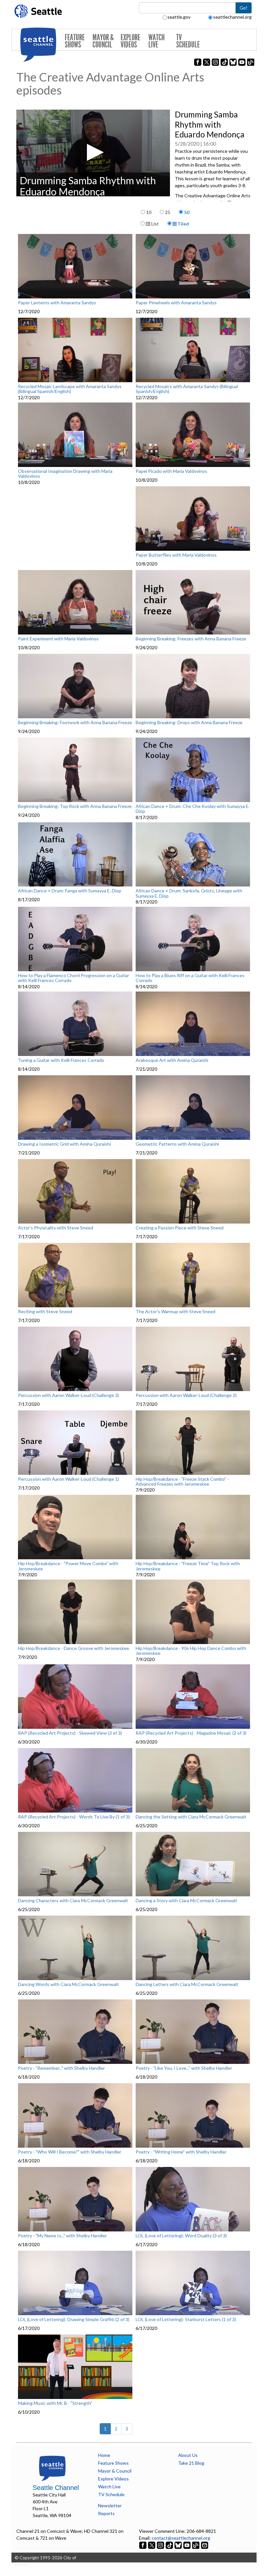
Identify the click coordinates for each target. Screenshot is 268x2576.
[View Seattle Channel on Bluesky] (178, 2545)
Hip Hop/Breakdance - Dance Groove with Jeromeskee (74, 1648)
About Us (188, 2455)
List (155, 224)
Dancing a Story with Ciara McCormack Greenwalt (186, 1901)
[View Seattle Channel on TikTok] (169, 2545)
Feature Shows (75, 41)
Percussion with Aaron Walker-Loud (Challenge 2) (186, 1395)
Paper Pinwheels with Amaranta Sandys (176, 303)
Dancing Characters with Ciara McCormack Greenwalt (73, 1901)
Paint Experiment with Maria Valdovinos (58, 639)
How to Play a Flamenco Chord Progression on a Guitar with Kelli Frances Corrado (74, 978)
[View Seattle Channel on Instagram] (161, 2545)
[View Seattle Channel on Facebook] (143, 2545)
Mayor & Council (103, 41)
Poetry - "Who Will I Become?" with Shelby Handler (70, 2152)
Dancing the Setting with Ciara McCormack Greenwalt (191, 1817)
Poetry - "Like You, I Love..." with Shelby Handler (184, 2068)
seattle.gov (179, 17)
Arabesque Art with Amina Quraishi (172, 1060)
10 (149, 212)
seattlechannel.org (232, 17)
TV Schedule (188, 41)
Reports (106, 2513)
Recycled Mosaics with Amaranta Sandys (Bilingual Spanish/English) (187, 389)
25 (168, 212)
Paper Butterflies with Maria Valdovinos (176, 555)
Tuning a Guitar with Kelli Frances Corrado (61, 1060)
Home (104, 2455)
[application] (93, 153)
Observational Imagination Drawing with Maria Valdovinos (65, 474)
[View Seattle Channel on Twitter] (152, 2545)
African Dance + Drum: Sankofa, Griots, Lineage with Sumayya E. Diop (189, 893)
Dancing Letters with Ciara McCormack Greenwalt (187, 1984)
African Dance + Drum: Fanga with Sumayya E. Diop (70, 891)
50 (187, 212)
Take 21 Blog (191, 2463)
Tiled (183, 224)
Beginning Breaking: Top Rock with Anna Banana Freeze (75, 806)
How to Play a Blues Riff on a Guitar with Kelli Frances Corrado (190, 978)
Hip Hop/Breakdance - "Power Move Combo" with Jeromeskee (68, 1566)
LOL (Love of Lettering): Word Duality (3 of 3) (181, 2236)
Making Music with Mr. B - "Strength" (55, 2403)
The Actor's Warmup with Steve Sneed (176, 1312)
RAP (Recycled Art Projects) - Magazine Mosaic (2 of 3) (191, 1733)
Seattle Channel (56, 2488)
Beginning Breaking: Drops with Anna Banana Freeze (189, 723)
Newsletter (110, 2505)
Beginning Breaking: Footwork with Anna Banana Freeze (75, 723)
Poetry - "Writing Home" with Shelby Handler (181, 2152)
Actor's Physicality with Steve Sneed (56, 1228)
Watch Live (157, 41)
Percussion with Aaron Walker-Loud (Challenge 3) (68, 1395)
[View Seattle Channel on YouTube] (187, 2545)
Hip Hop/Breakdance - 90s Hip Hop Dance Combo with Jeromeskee (191, 1651)
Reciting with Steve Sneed (45, 1312)
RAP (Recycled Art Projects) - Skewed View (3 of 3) (70, 1733)
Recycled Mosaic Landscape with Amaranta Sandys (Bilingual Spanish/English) (70, 389)
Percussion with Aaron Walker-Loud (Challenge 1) (68, 1479)
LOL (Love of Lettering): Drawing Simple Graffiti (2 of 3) (74, 2319)
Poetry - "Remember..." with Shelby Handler (61, 2068)
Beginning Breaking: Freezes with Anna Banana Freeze (191, 639)
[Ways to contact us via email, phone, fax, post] (205, 2545)
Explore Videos (130, 41)
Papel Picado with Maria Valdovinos (171, 471)
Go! (243, 8)
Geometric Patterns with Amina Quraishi (177, 1144)
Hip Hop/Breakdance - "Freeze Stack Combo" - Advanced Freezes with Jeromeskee (182, 1482)
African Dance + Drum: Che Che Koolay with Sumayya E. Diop (193, 809)
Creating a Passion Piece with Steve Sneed (180, 1228)
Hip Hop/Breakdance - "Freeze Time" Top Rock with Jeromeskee (188, 1566)
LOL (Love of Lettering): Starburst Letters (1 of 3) (186, 2319)
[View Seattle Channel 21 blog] (196, 2545)
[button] (93, 152)
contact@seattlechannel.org (181, 2538)
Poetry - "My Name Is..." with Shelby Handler (62, 2236)
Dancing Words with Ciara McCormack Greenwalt (68, 1984)
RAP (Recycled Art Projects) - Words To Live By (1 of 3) (74, 1817)
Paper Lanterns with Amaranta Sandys (57, 303)
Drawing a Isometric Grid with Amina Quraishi (64, 1144)
